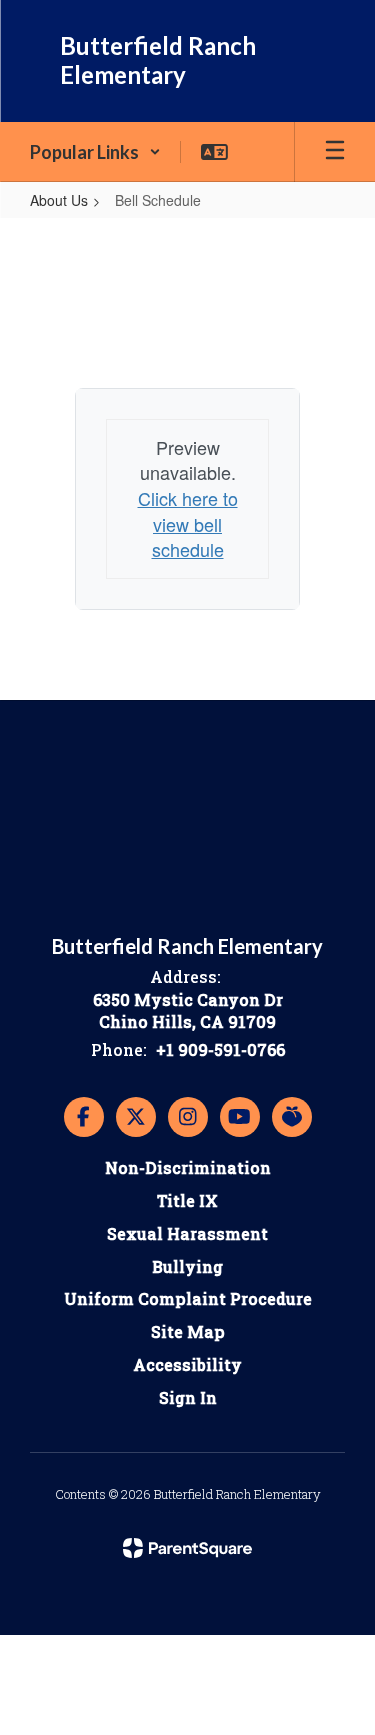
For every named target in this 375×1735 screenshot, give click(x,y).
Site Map (188, 1331)
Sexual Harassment (187, 1233)
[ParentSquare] (187, 1548)
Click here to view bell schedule (188, 523)
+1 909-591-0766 (220, 1049)
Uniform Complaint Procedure (188, 1298)
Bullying (187, 1266)
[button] (95, 152)
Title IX (187, 1200)
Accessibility (187, 1364)
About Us (59, 200)
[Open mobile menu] (335, 152)
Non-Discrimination (188, 1167)
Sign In (188, 1397)
